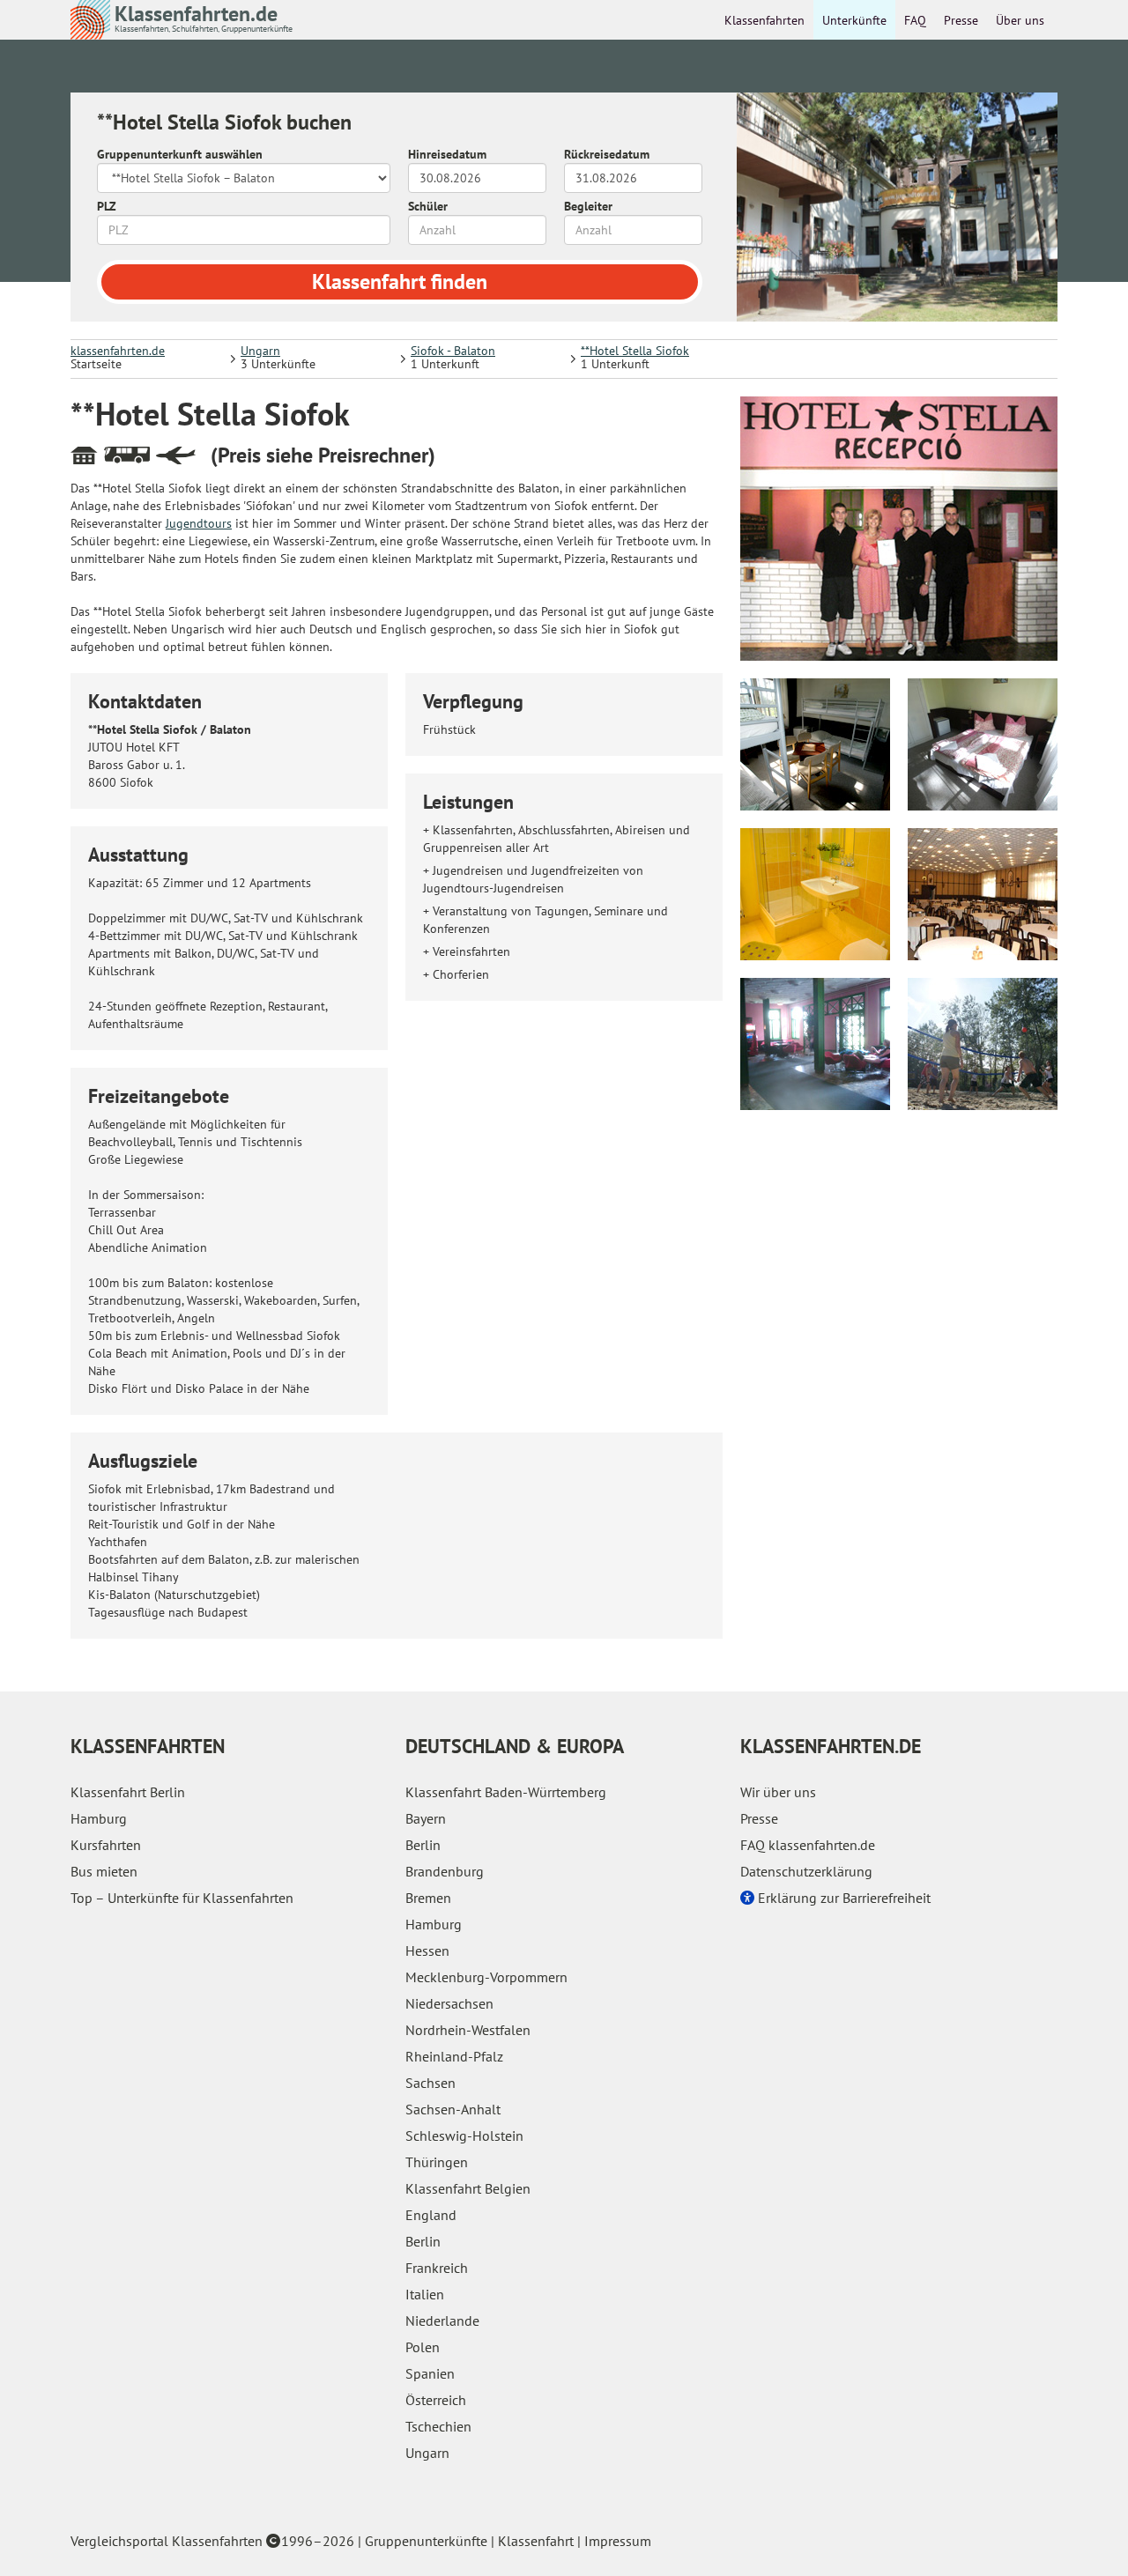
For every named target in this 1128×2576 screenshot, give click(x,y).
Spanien (430, 2373)
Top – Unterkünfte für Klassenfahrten (182, 1898)
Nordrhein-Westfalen (468, 2030)
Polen (423, 2347)
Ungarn (427, 2453)
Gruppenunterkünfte (426, 2541)
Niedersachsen (449, 2003)
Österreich (436, 2400)
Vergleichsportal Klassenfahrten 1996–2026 (212, 2541)
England (431, 2215)
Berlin (423, 1845)
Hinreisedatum (447, 154)
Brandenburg (445, 1871)
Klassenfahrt (536, 2541)
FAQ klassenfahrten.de (808, 1845)
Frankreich (437, 2268)
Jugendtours (199, 523)
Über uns (1020, 20)
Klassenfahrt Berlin (128, 1792)
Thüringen (437, 2162)
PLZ (107, 206)
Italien (425, 2294)
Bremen (428, 1898)
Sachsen (430, 2083)
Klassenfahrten (764, 20)
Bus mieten (104, 1871)
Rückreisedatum (607, 154)
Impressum (618, 2541)
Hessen (427, 1951)
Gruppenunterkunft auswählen (180, 154)
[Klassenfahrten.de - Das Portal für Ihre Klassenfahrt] (90, 19)
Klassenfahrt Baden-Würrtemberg (506, 1792)
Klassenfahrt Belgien (468, 2188)
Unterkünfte (854, 20)
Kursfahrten (106, 1845)
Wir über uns (778, 1792)
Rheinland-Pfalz (454, 2056)
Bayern (426, 1818)
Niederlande (442, 2321)
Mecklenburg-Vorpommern (486, 1977)
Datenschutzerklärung (806, 1871)
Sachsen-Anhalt (453, 2109)
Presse (961, 20)
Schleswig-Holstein (464, 2136)
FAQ (915, 20)
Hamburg (99, 1818)
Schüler (428, 206)
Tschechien (438, 2426)
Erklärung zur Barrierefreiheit (842, 1898)
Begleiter (588, 206)
